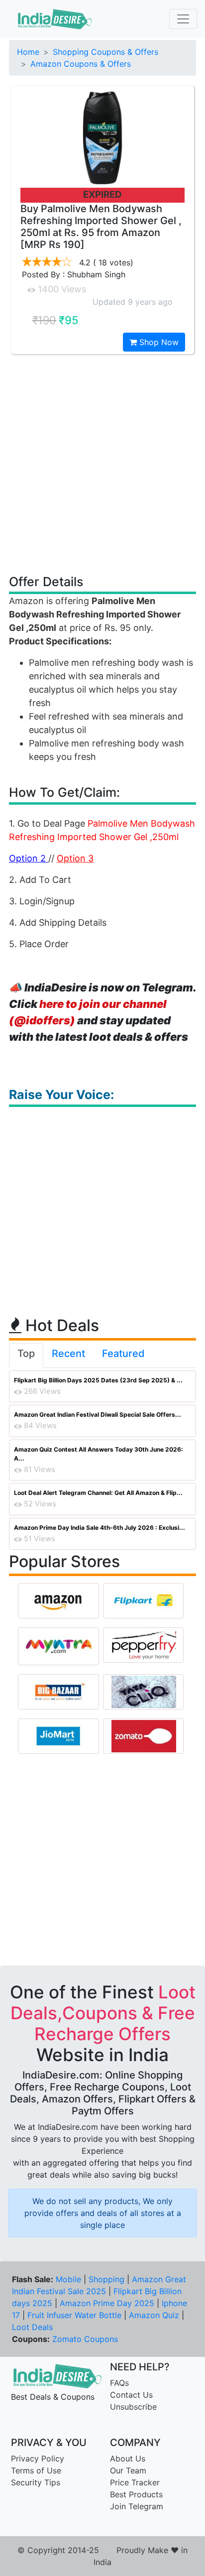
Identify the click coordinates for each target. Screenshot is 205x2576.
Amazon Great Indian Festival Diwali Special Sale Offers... (98, 1414)
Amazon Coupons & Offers (81, 64)
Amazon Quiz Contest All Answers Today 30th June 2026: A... (99, 1454)
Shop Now (158, 342)
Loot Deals (32, 2327)
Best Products (136, 2494)
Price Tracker (135, 2482)
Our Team (128, 2470)
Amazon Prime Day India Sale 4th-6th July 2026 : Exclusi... (100, 1528)
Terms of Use (36, 2470)
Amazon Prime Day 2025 (107, 2303)
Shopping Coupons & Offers (105, 52)
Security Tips (36, 2482)
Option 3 (75, 858)
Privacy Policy (38, 2458)
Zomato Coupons (85, 2339)
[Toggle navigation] (183, 19)
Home (28, 52)
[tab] (26, 1355)
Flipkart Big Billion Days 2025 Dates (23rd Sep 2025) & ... (98, 1380)
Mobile (68, 2279)
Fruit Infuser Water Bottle (74, 2315)
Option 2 (29, 858)
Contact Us (131, 2395)
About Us (128, 2458)
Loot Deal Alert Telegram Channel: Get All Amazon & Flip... (98, 1493)
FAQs (119, 2383)
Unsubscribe (133, 2407)
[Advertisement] (102, 464)
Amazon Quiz (154, 2315)
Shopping (106, 2279)
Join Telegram (137, 2506)
